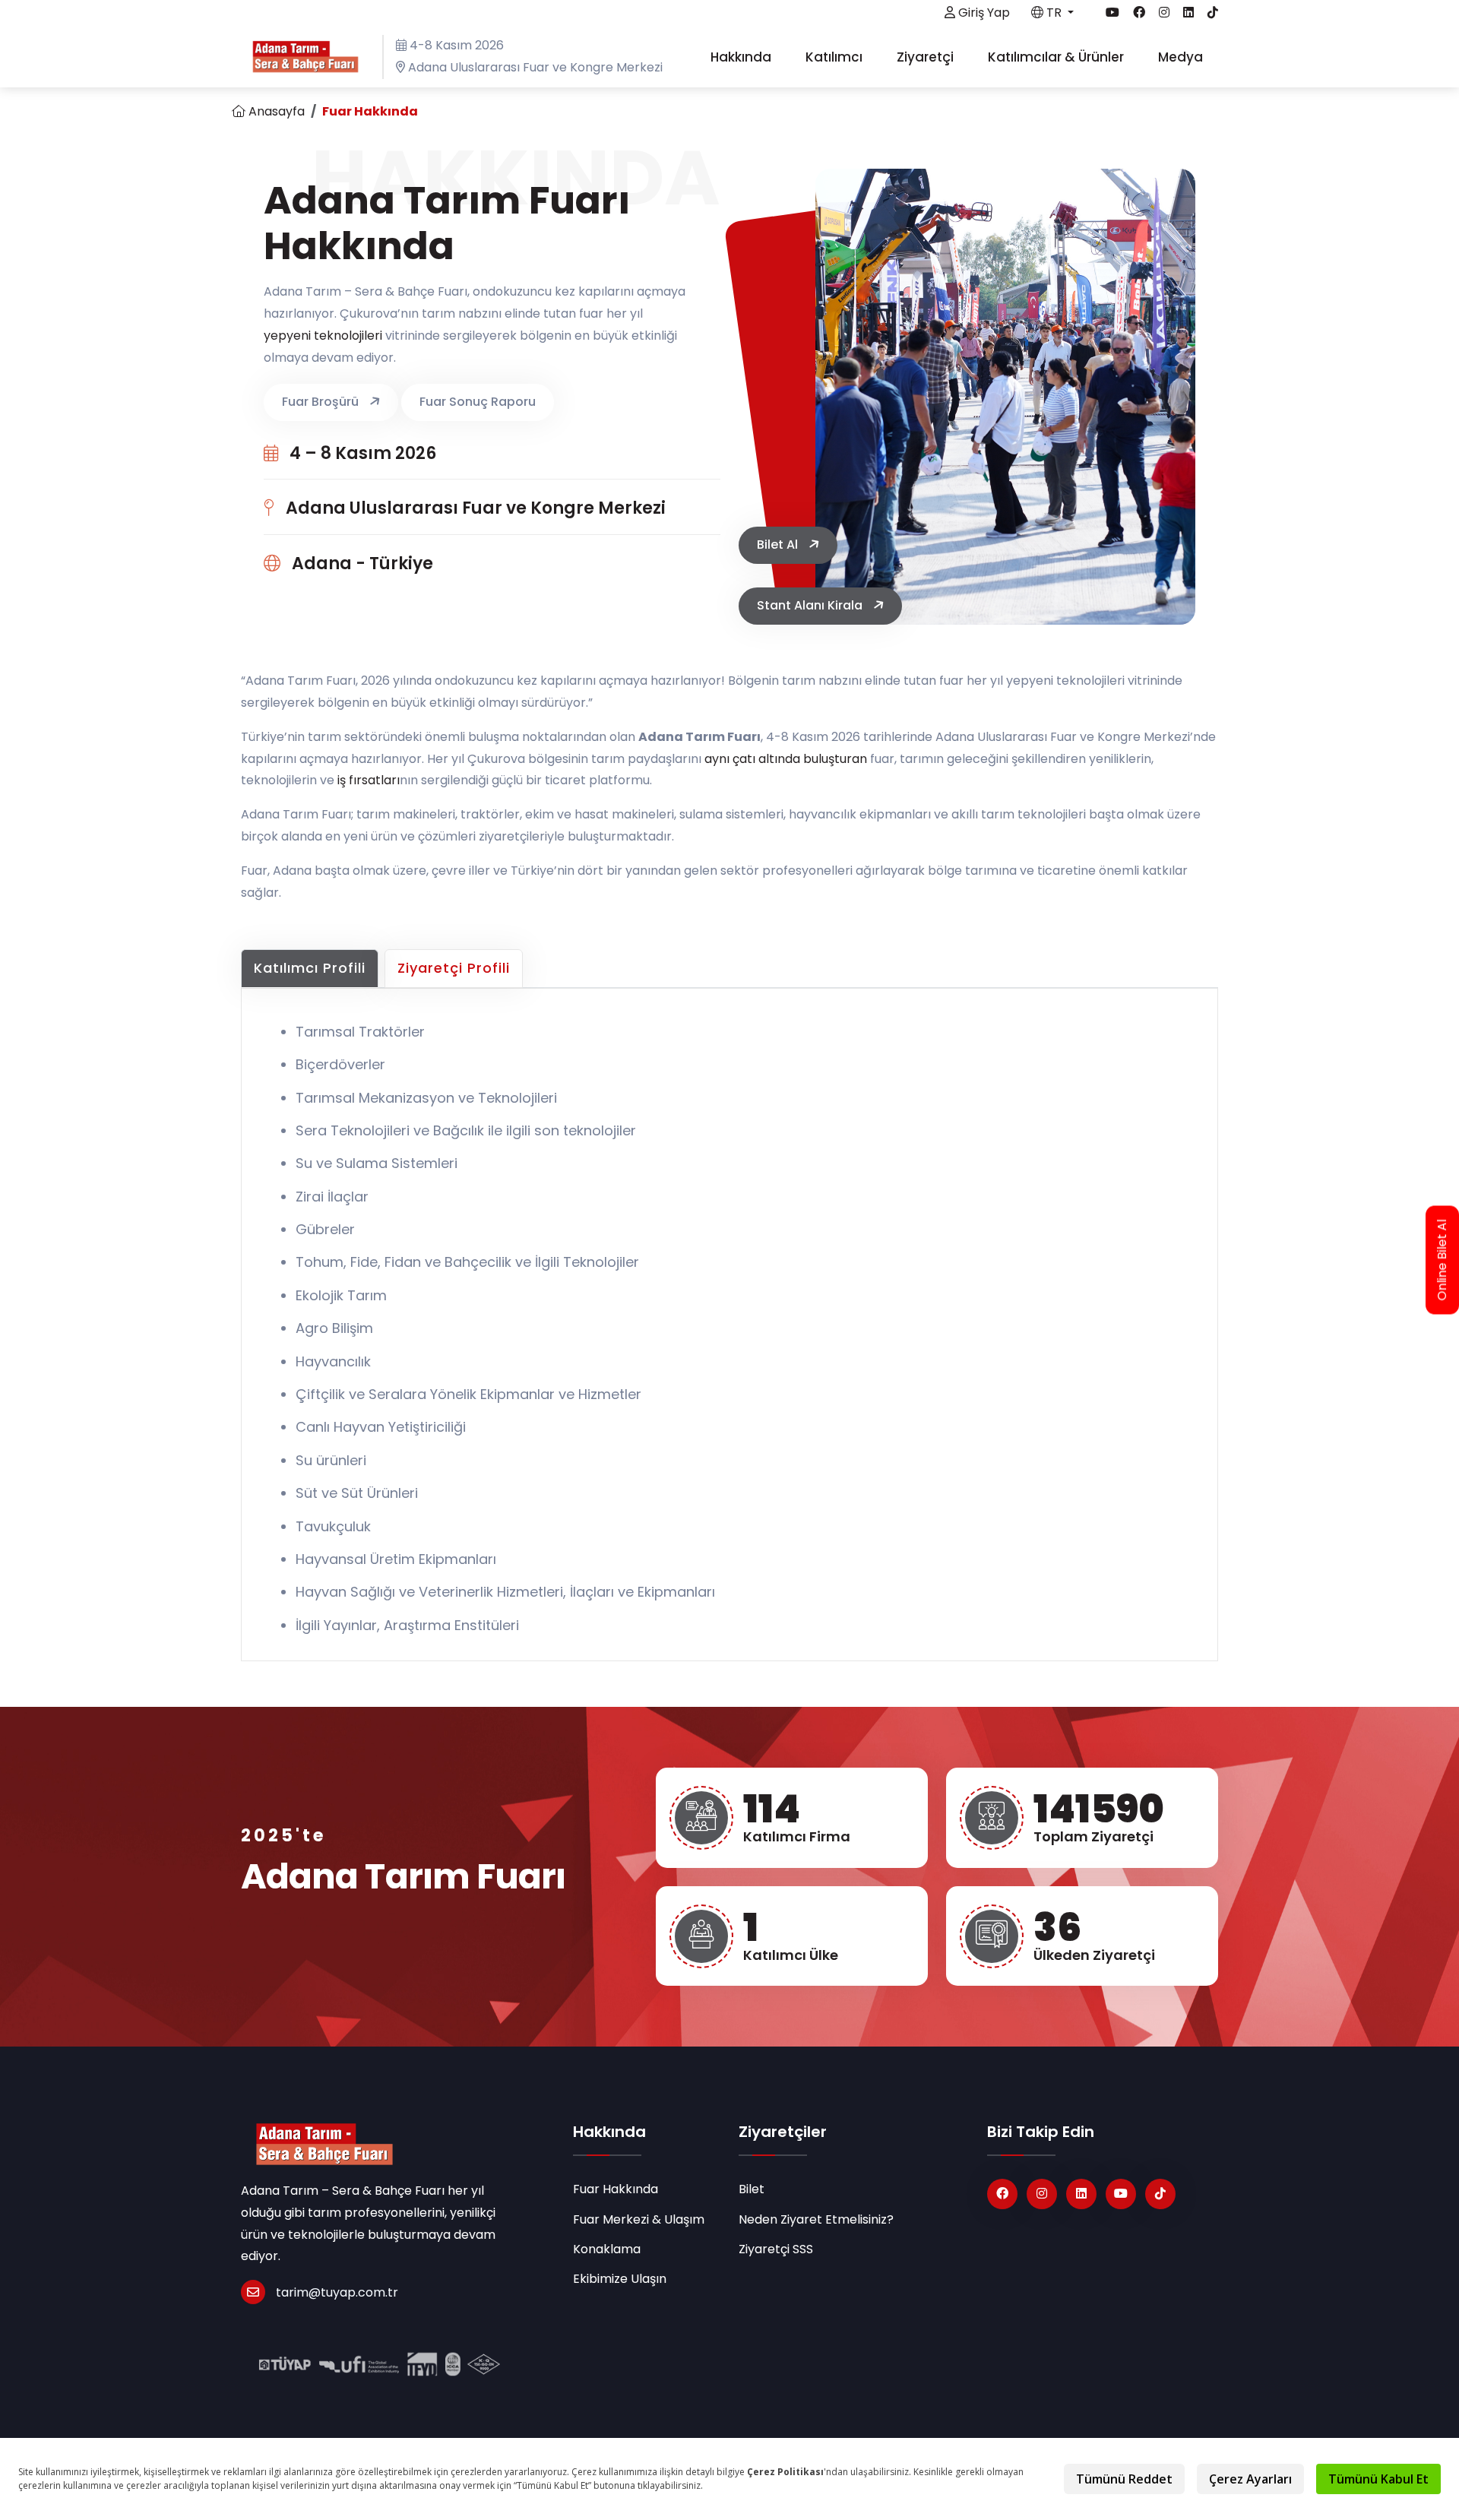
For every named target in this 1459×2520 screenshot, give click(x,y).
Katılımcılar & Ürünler (1057, 57)
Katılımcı (836, 57)
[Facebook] (1002, 2194)
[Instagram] (1042, 2194)
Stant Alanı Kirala (811, 605)
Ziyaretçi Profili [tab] (454, 968)
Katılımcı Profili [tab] (310, 968)
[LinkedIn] (1081, 2194)
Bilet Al (779, 545)
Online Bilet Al (1442, 1260)
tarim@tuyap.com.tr (337, 2292)
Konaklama (607, 2249)
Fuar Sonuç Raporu (478, 402)
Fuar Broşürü (322, 402)
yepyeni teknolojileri (323, 336)
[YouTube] (1121, 2194)
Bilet (752, 2189)
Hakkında (742, 57)
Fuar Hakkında (616, 2189)
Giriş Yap (983, 13)
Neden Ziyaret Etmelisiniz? (816, 2219)
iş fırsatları (369, 780)
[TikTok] (1160, 2194)
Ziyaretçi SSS (776, 2249)
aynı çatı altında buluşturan (786, 759)
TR (1054, 13)
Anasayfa (275, 111)
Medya (1182, 57)
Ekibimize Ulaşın (620, 2279)
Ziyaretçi (927, 57)
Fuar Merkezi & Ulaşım (639, 2219)
